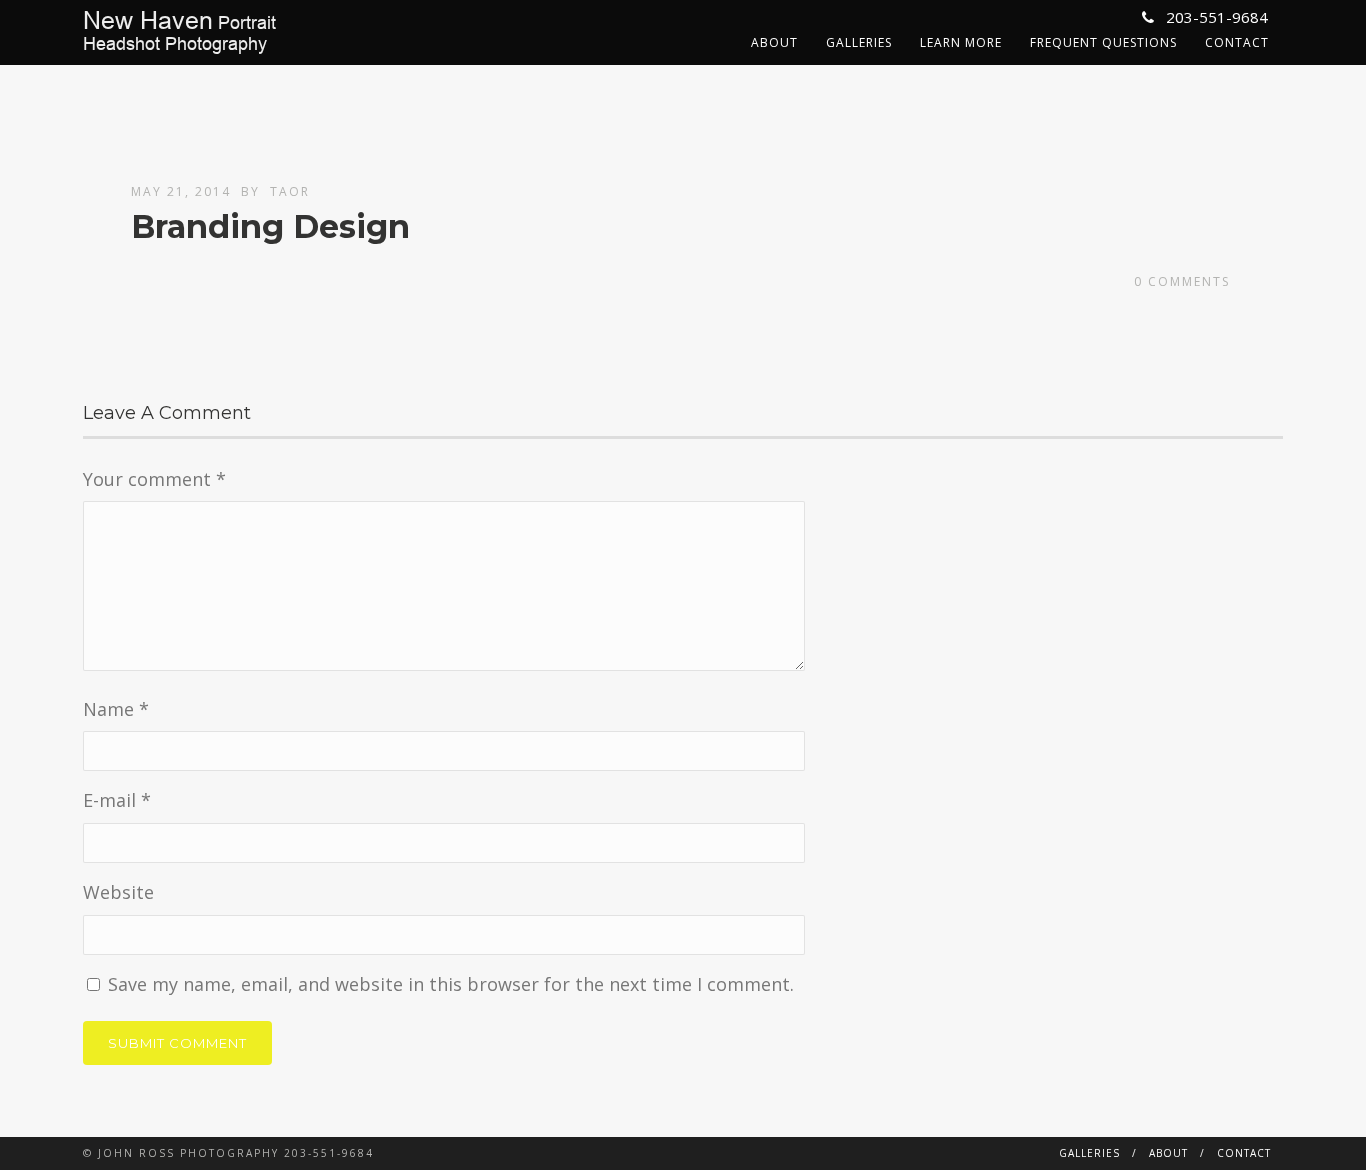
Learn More (961, 42)
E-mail (117, 800)
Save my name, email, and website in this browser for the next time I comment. (451, 984)
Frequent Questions (1103, 42)
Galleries (859, 42)
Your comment (154, 479)
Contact (1237, 42)
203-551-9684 (1215, 17)
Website (118, 892)
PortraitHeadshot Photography (179, 32)
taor (290, 191)
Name (116, 709)
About (774, 42)
